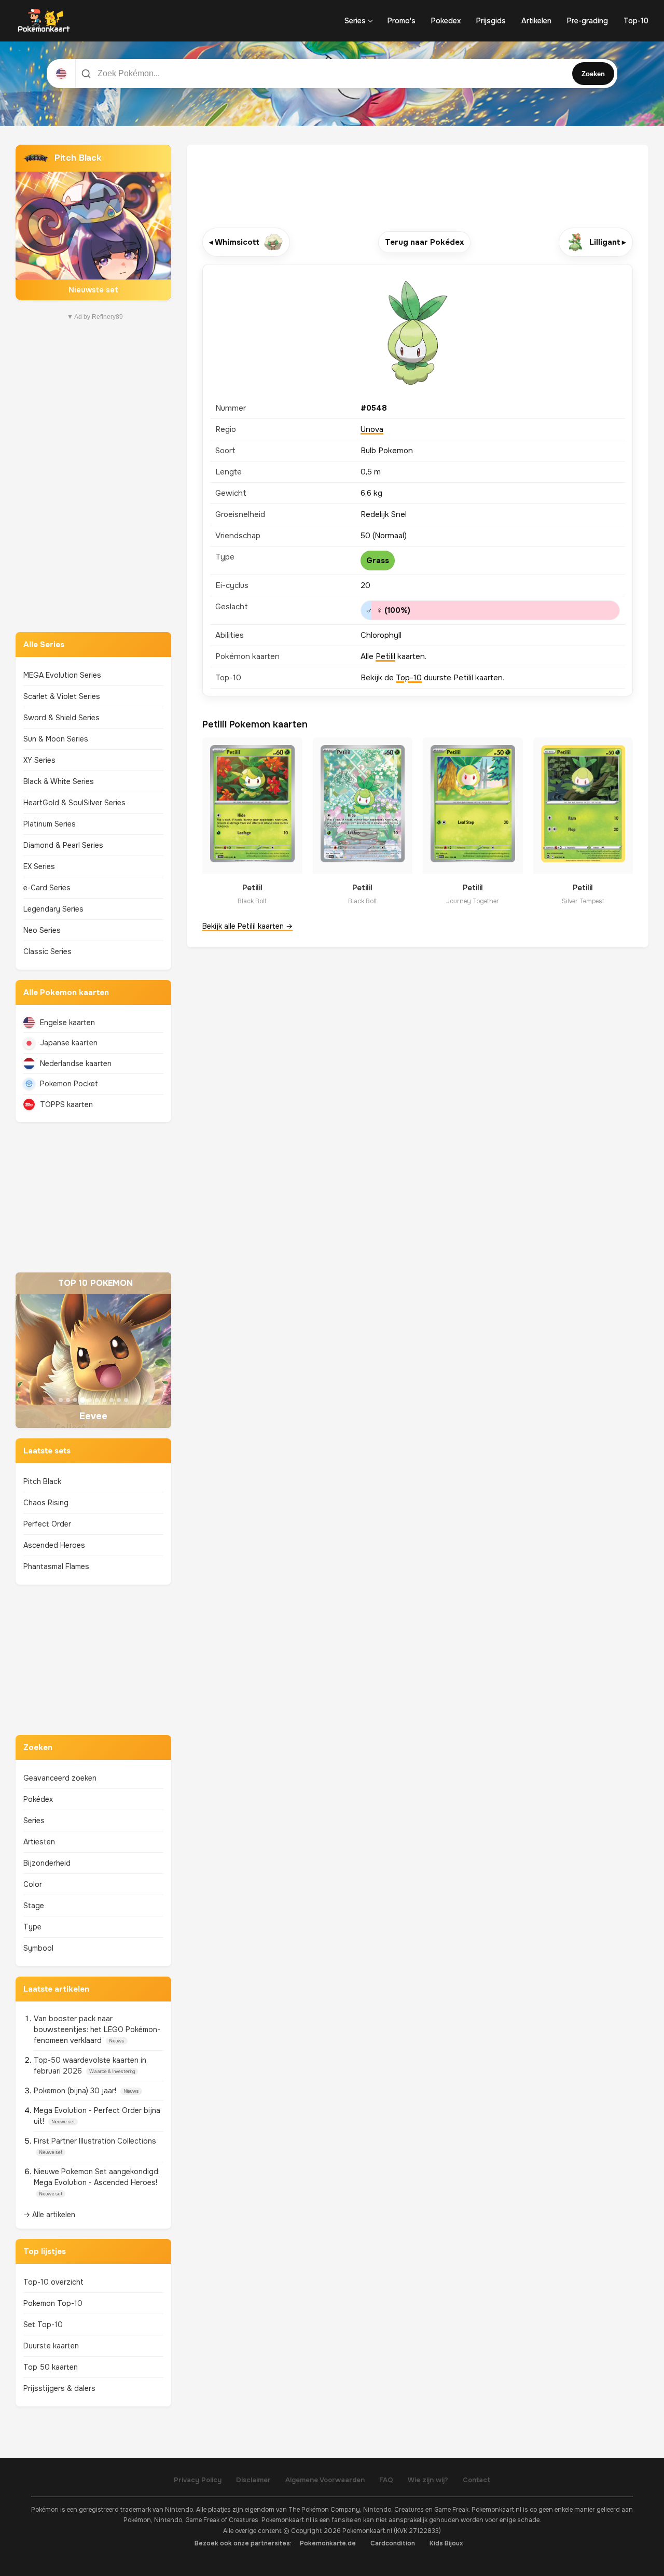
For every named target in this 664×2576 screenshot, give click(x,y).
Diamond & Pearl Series (63, 845)
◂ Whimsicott (234, 242)
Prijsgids (491, 21)
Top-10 (636, 21)
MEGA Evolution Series (62, 675)
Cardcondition (393, 2543)
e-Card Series (47, 888)
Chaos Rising (46, 1503)
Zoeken (593, 74)
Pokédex (38, 1799)
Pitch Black (42, 1481)
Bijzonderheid (47, 1863)
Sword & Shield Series (61, 718)
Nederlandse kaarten (76, 1063)
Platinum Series (50, 824)
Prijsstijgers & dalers (59, 2388)
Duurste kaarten (51, 2346)
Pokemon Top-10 (53, 2303)
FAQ (386, 2480)
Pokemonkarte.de (328, 2543)
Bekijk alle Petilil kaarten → (247, 926)
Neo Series (42, 930)
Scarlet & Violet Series (62, 696)
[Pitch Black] (93, 222)
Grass (378, 561)
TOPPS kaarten (66, 1104)
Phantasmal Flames (56, 1566)
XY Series (39, 760)
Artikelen (536, 21)
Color (33, 1884)
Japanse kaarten (69, 1043)
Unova (372, 429)
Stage (34, 1906)
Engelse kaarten (67, 1023)
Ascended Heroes (54, 1545)
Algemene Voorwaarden (325, 2480)
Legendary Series (53, 909)
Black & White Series (59, 781)
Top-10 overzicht (53, 2282)
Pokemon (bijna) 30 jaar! (76, 2091)
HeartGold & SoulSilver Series (74, 803)
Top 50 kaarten (51, 2367)
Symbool (38, 1948)
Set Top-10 (43, 2325)
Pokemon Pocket (69, 1084)
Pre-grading (587, 21)
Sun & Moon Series (56, 739)
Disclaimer (253, 2480)
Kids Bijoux (446, 2543)
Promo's (402, 21)
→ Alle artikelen (49, 2215)
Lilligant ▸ (608, 242)
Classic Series (47, 951)
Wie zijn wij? (428, 2480)
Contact (476, 2480)
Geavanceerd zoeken (60, 1778)
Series (355, 21)
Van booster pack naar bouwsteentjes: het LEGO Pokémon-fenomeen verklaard (97, 2029)
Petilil (385, 656)
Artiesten (39, 1842)
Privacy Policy (198, 2480)
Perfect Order (47, 1524)
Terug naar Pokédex (424, 242)
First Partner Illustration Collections (95, 2141)
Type (32, 1927)
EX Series (39, 866)
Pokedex (446, 21)
